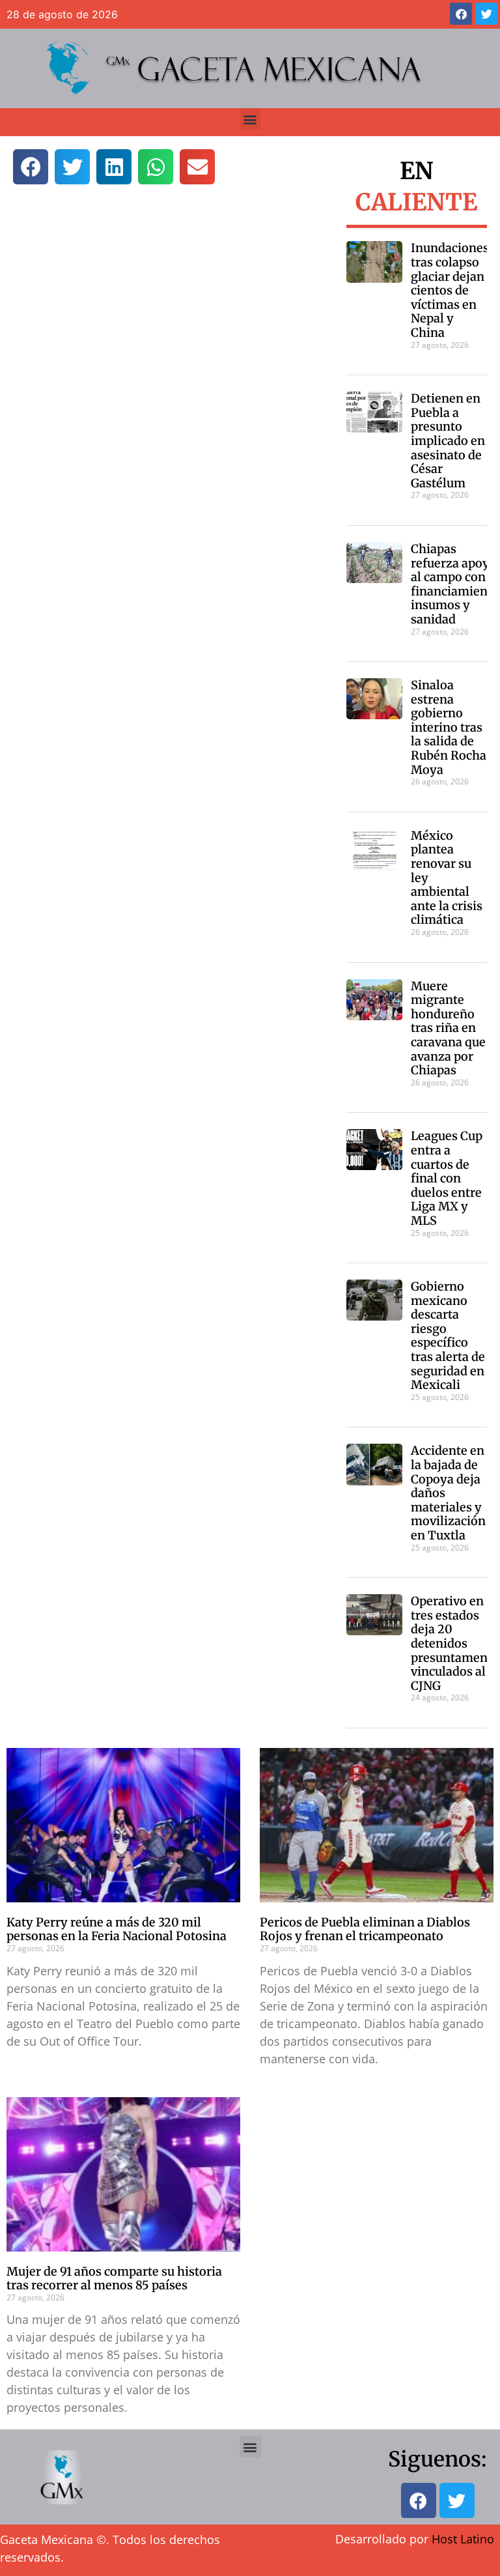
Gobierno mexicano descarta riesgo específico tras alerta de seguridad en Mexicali (448, 1336)
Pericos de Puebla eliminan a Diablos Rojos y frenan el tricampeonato (365, 1929)
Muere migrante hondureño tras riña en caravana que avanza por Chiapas (448, 1028)
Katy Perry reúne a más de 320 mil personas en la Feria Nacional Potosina (117, 1929)
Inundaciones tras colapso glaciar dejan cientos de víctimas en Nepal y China (450, 290)
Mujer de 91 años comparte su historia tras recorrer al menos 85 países (114, 2279)
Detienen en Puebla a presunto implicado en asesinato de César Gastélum (448, 441)
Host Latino (463, 2539)
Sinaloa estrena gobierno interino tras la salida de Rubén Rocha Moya (449, 727)
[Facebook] (461, 14)
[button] (250, 119)
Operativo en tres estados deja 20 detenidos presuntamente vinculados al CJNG (455, 1643)
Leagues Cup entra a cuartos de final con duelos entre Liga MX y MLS (447, 1178)
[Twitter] (486, 14)
